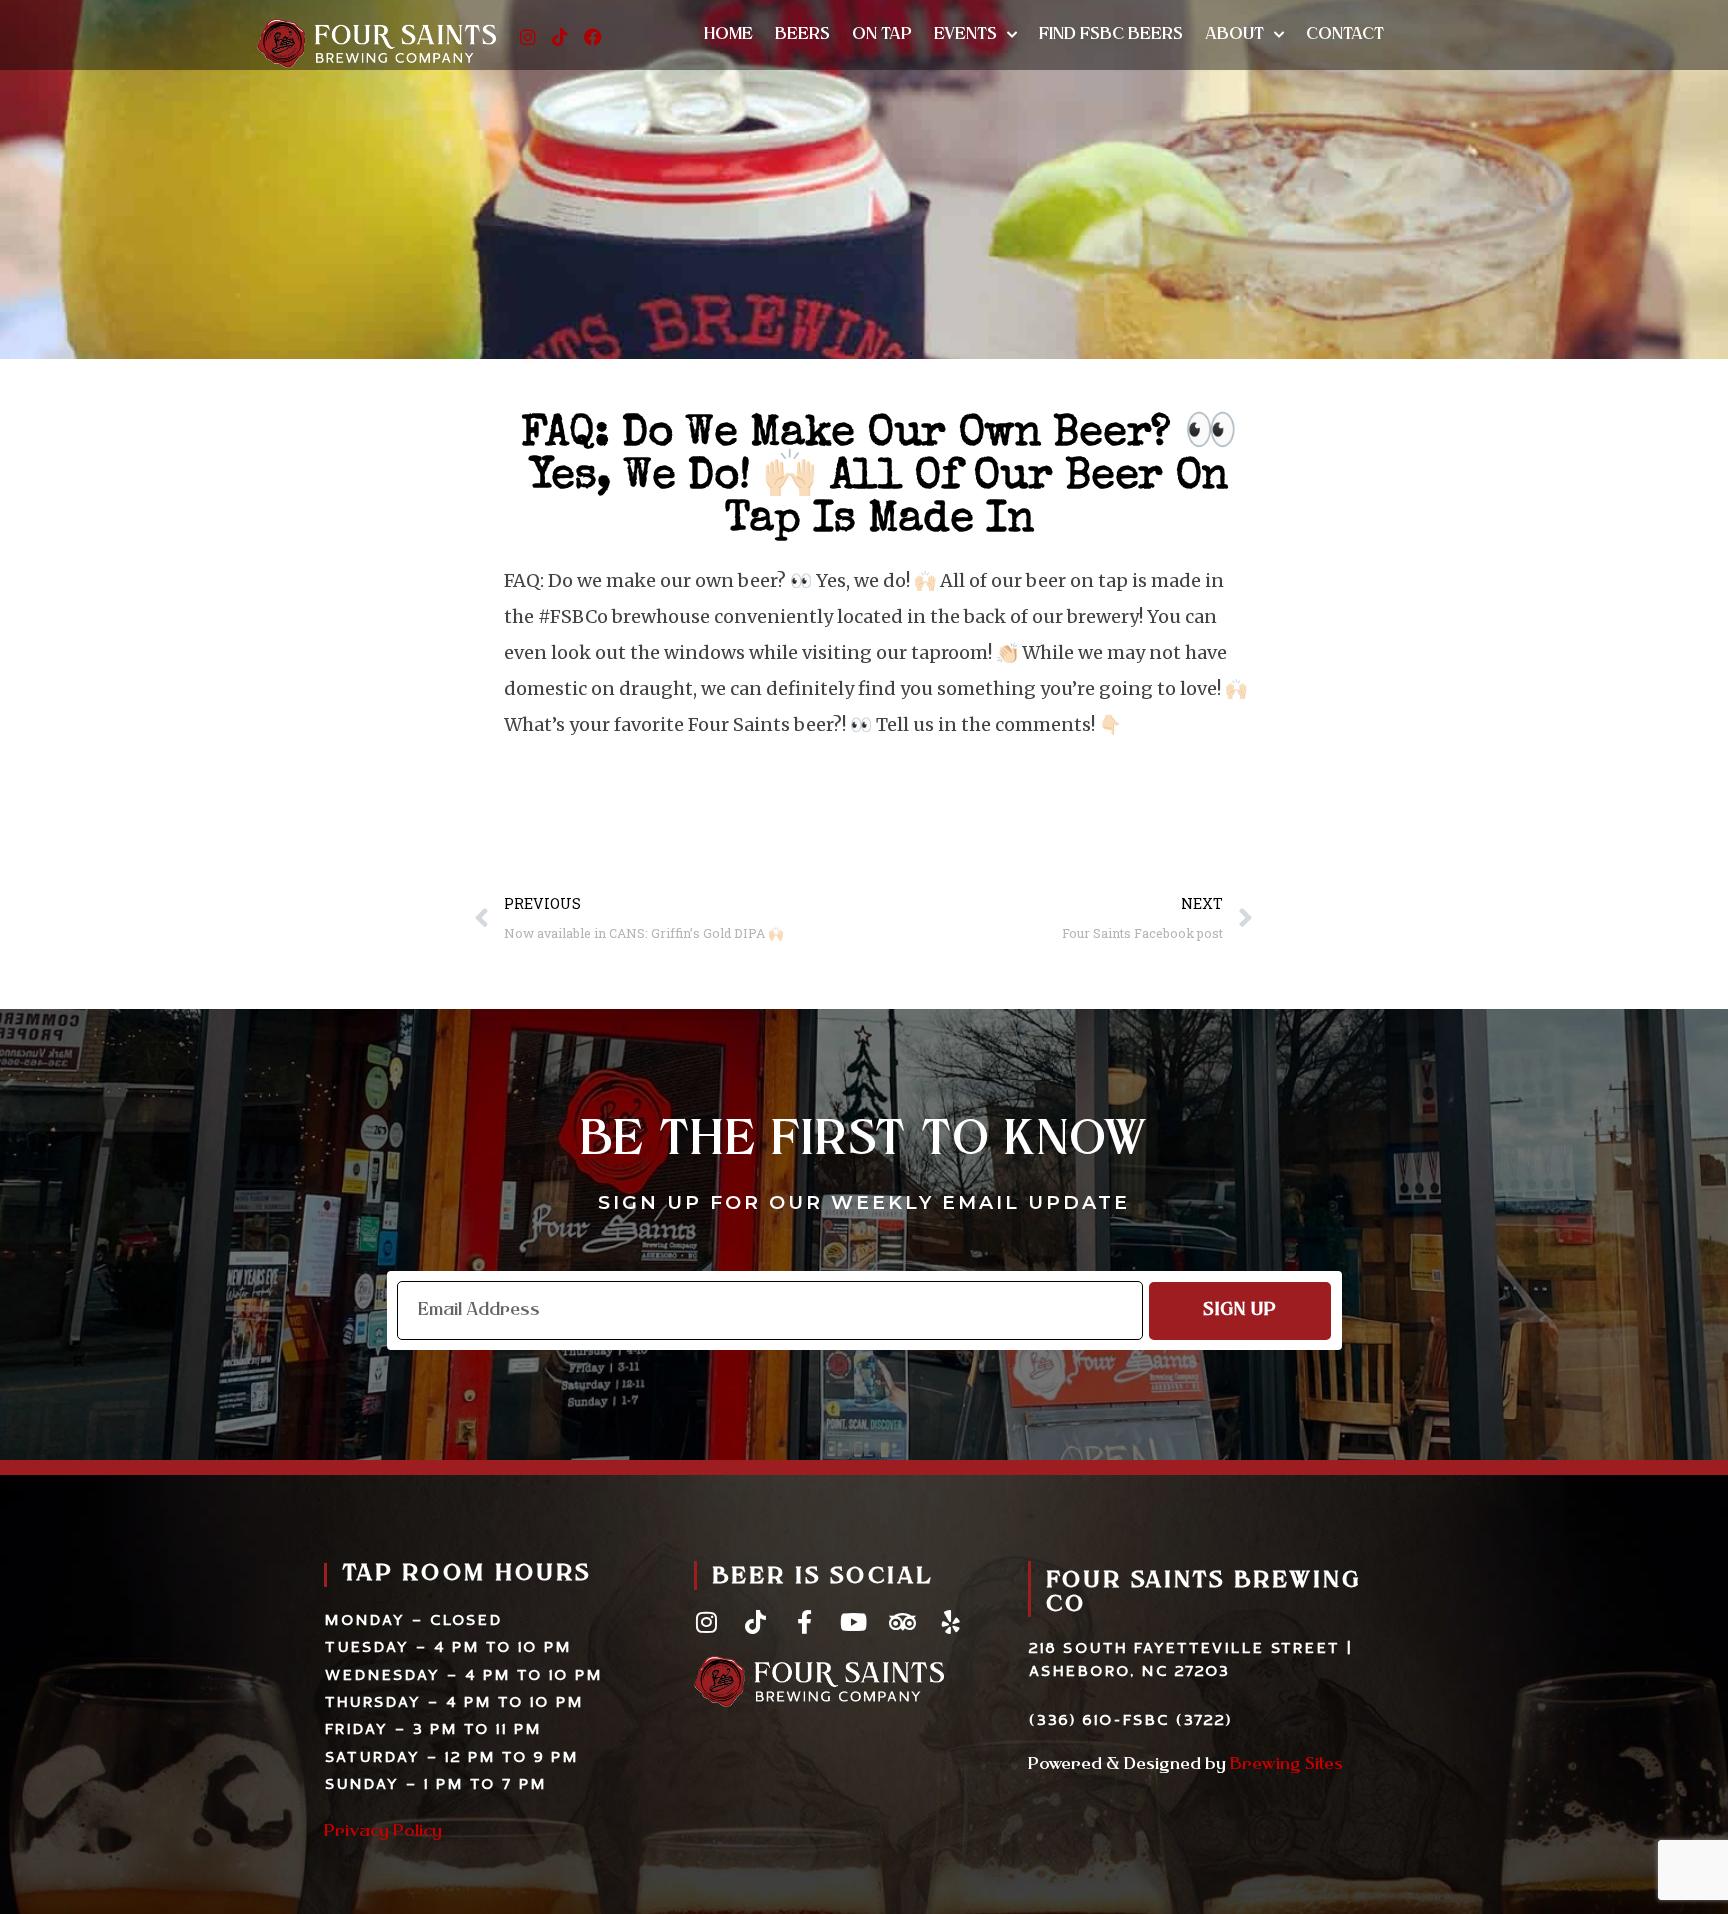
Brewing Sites (1286, 1765)
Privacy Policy (383, 1832)
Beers (802, 35)
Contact (1345, 35)
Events (965, 35)
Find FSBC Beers (1111, 35)
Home (728, 35)
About (1234, 35)
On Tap (882, 35)
